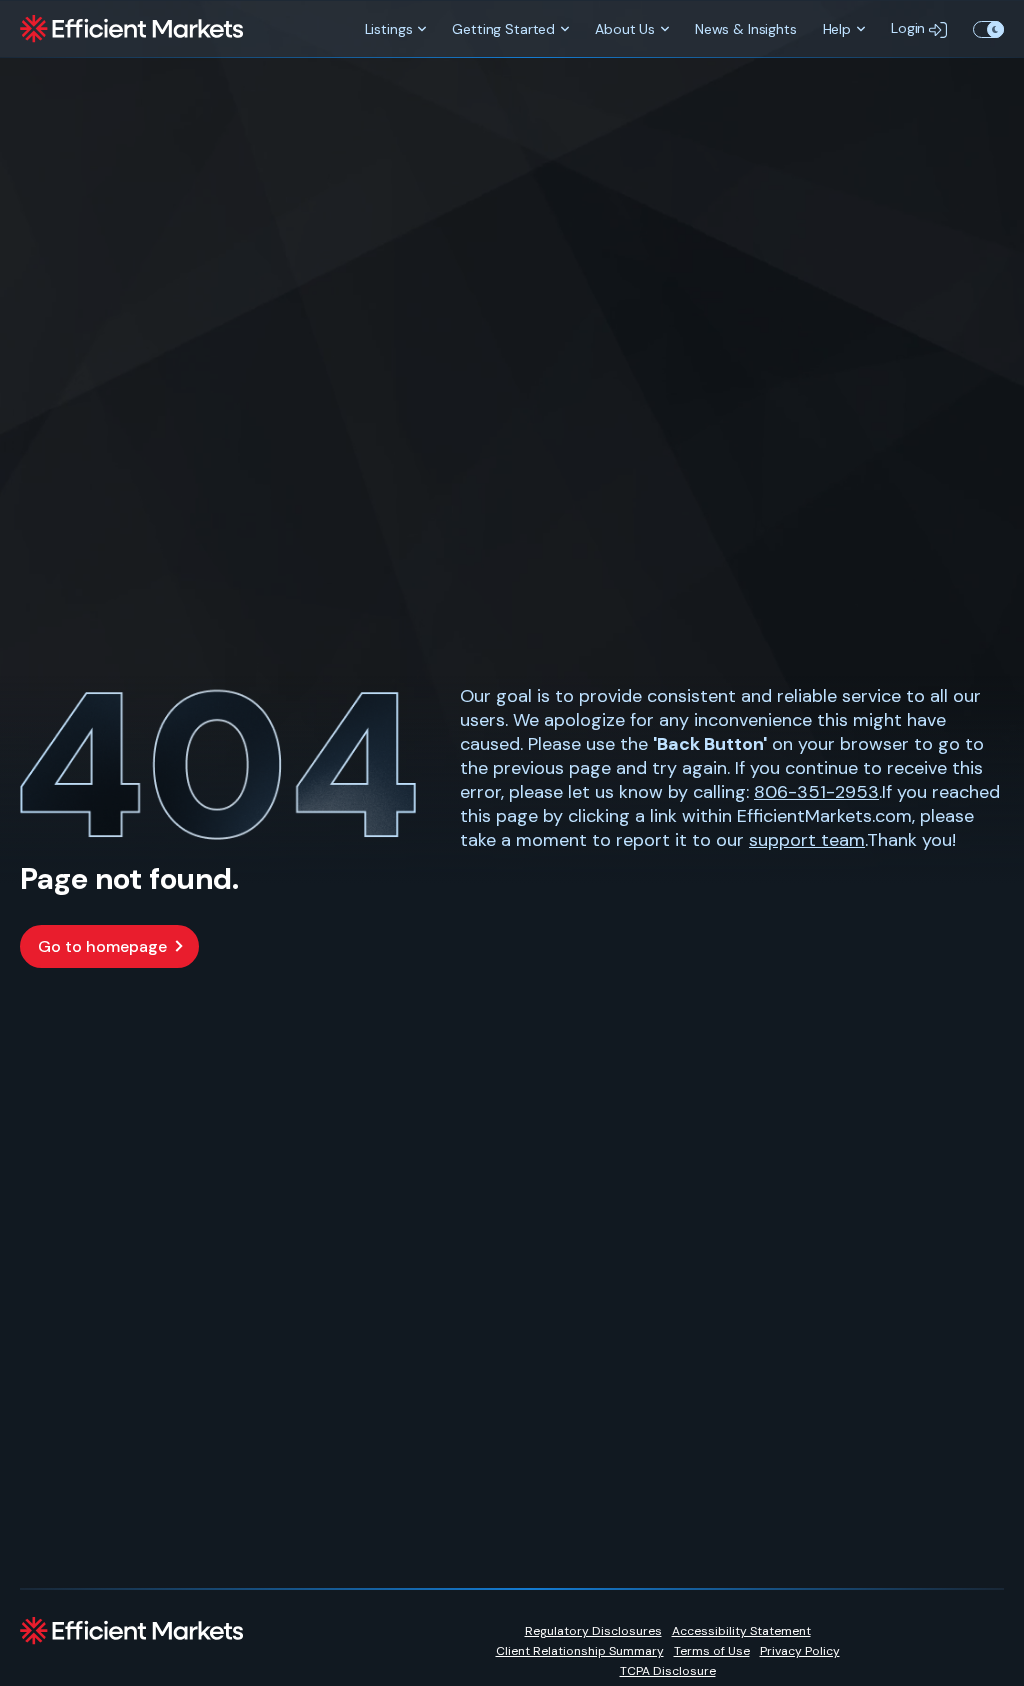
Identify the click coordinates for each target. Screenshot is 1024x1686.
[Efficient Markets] (131, 28)
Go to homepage (102, 946)
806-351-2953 (816, 792)
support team (807, 840)
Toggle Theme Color (988, 29)
